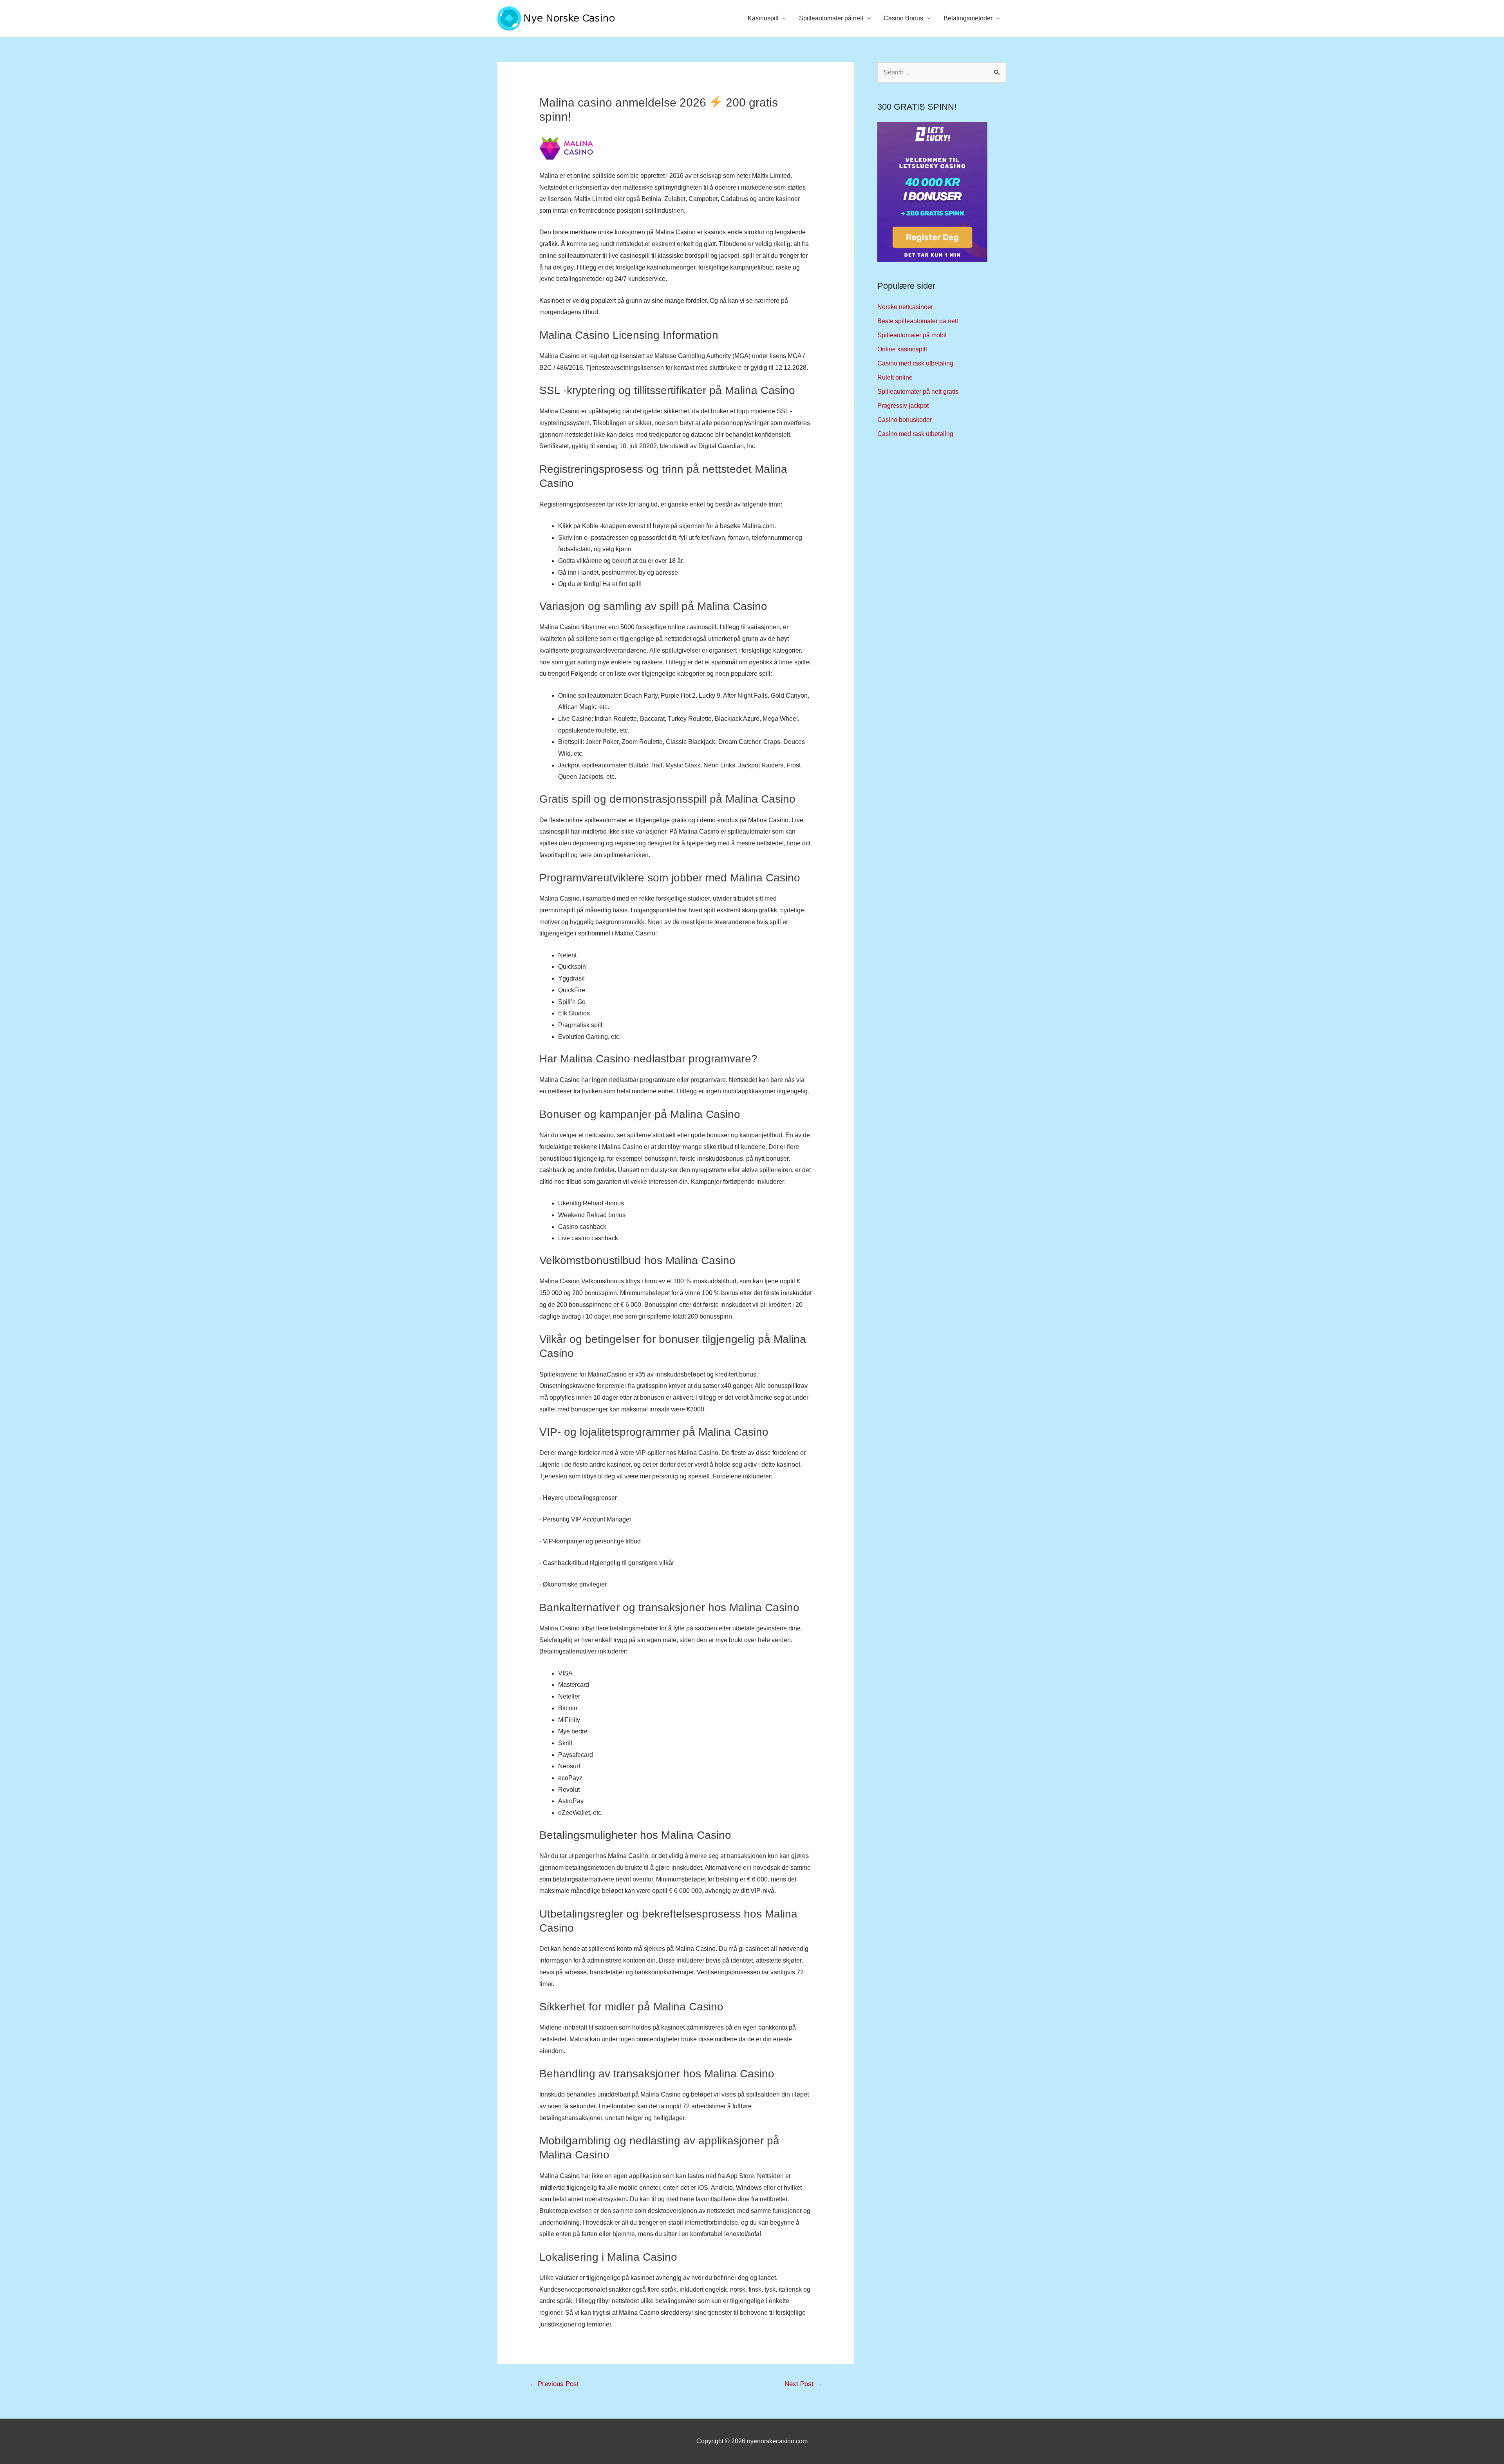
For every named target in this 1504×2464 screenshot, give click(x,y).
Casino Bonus (903, 18)
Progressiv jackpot (903, 406)
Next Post (803, 2384)
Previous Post (554, 2384)
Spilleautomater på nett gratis (918, 392)
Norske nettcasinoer (905, 307)
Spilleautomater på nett (831, 18)
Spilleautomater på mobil (912, 335)
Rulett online (895, 377)
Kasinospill (763, 18)
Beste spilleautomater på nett (918, 321)
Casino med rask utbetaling (915, 363)
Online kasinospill (902, 349)
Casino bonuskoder (905, 420)
